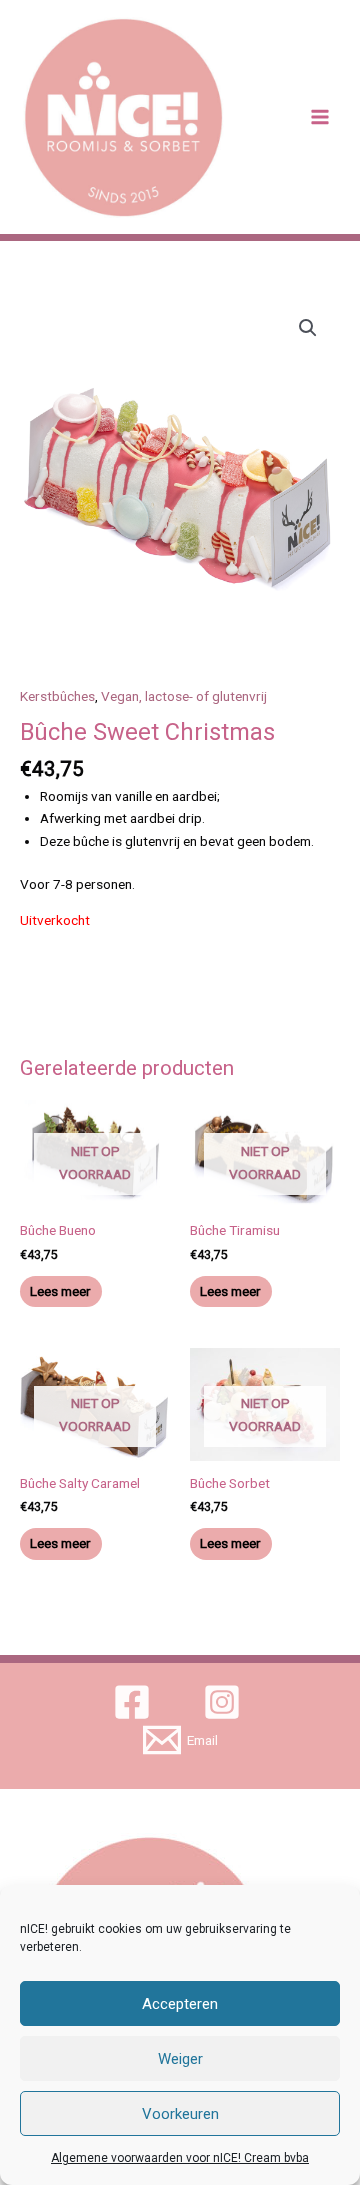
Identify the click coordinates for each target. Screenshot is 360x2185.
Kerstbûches (57, 696)
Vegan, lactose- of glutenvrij (184, 696)
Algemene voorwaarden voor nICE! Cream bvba (180, 2158)
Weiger (180, 2059)
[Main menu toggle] (320, 117)
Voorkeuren (180, 2114)
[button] (308, 328)
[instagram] (225, 1702)
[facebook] (135, 1702)
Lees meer (60, 1291)
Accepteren (180, 2004)
